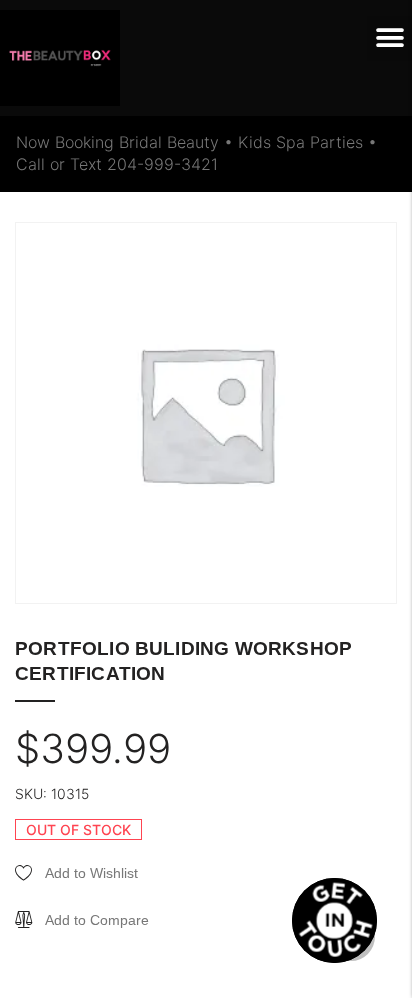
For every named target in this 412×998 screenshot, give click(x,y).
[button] (389, 38)
